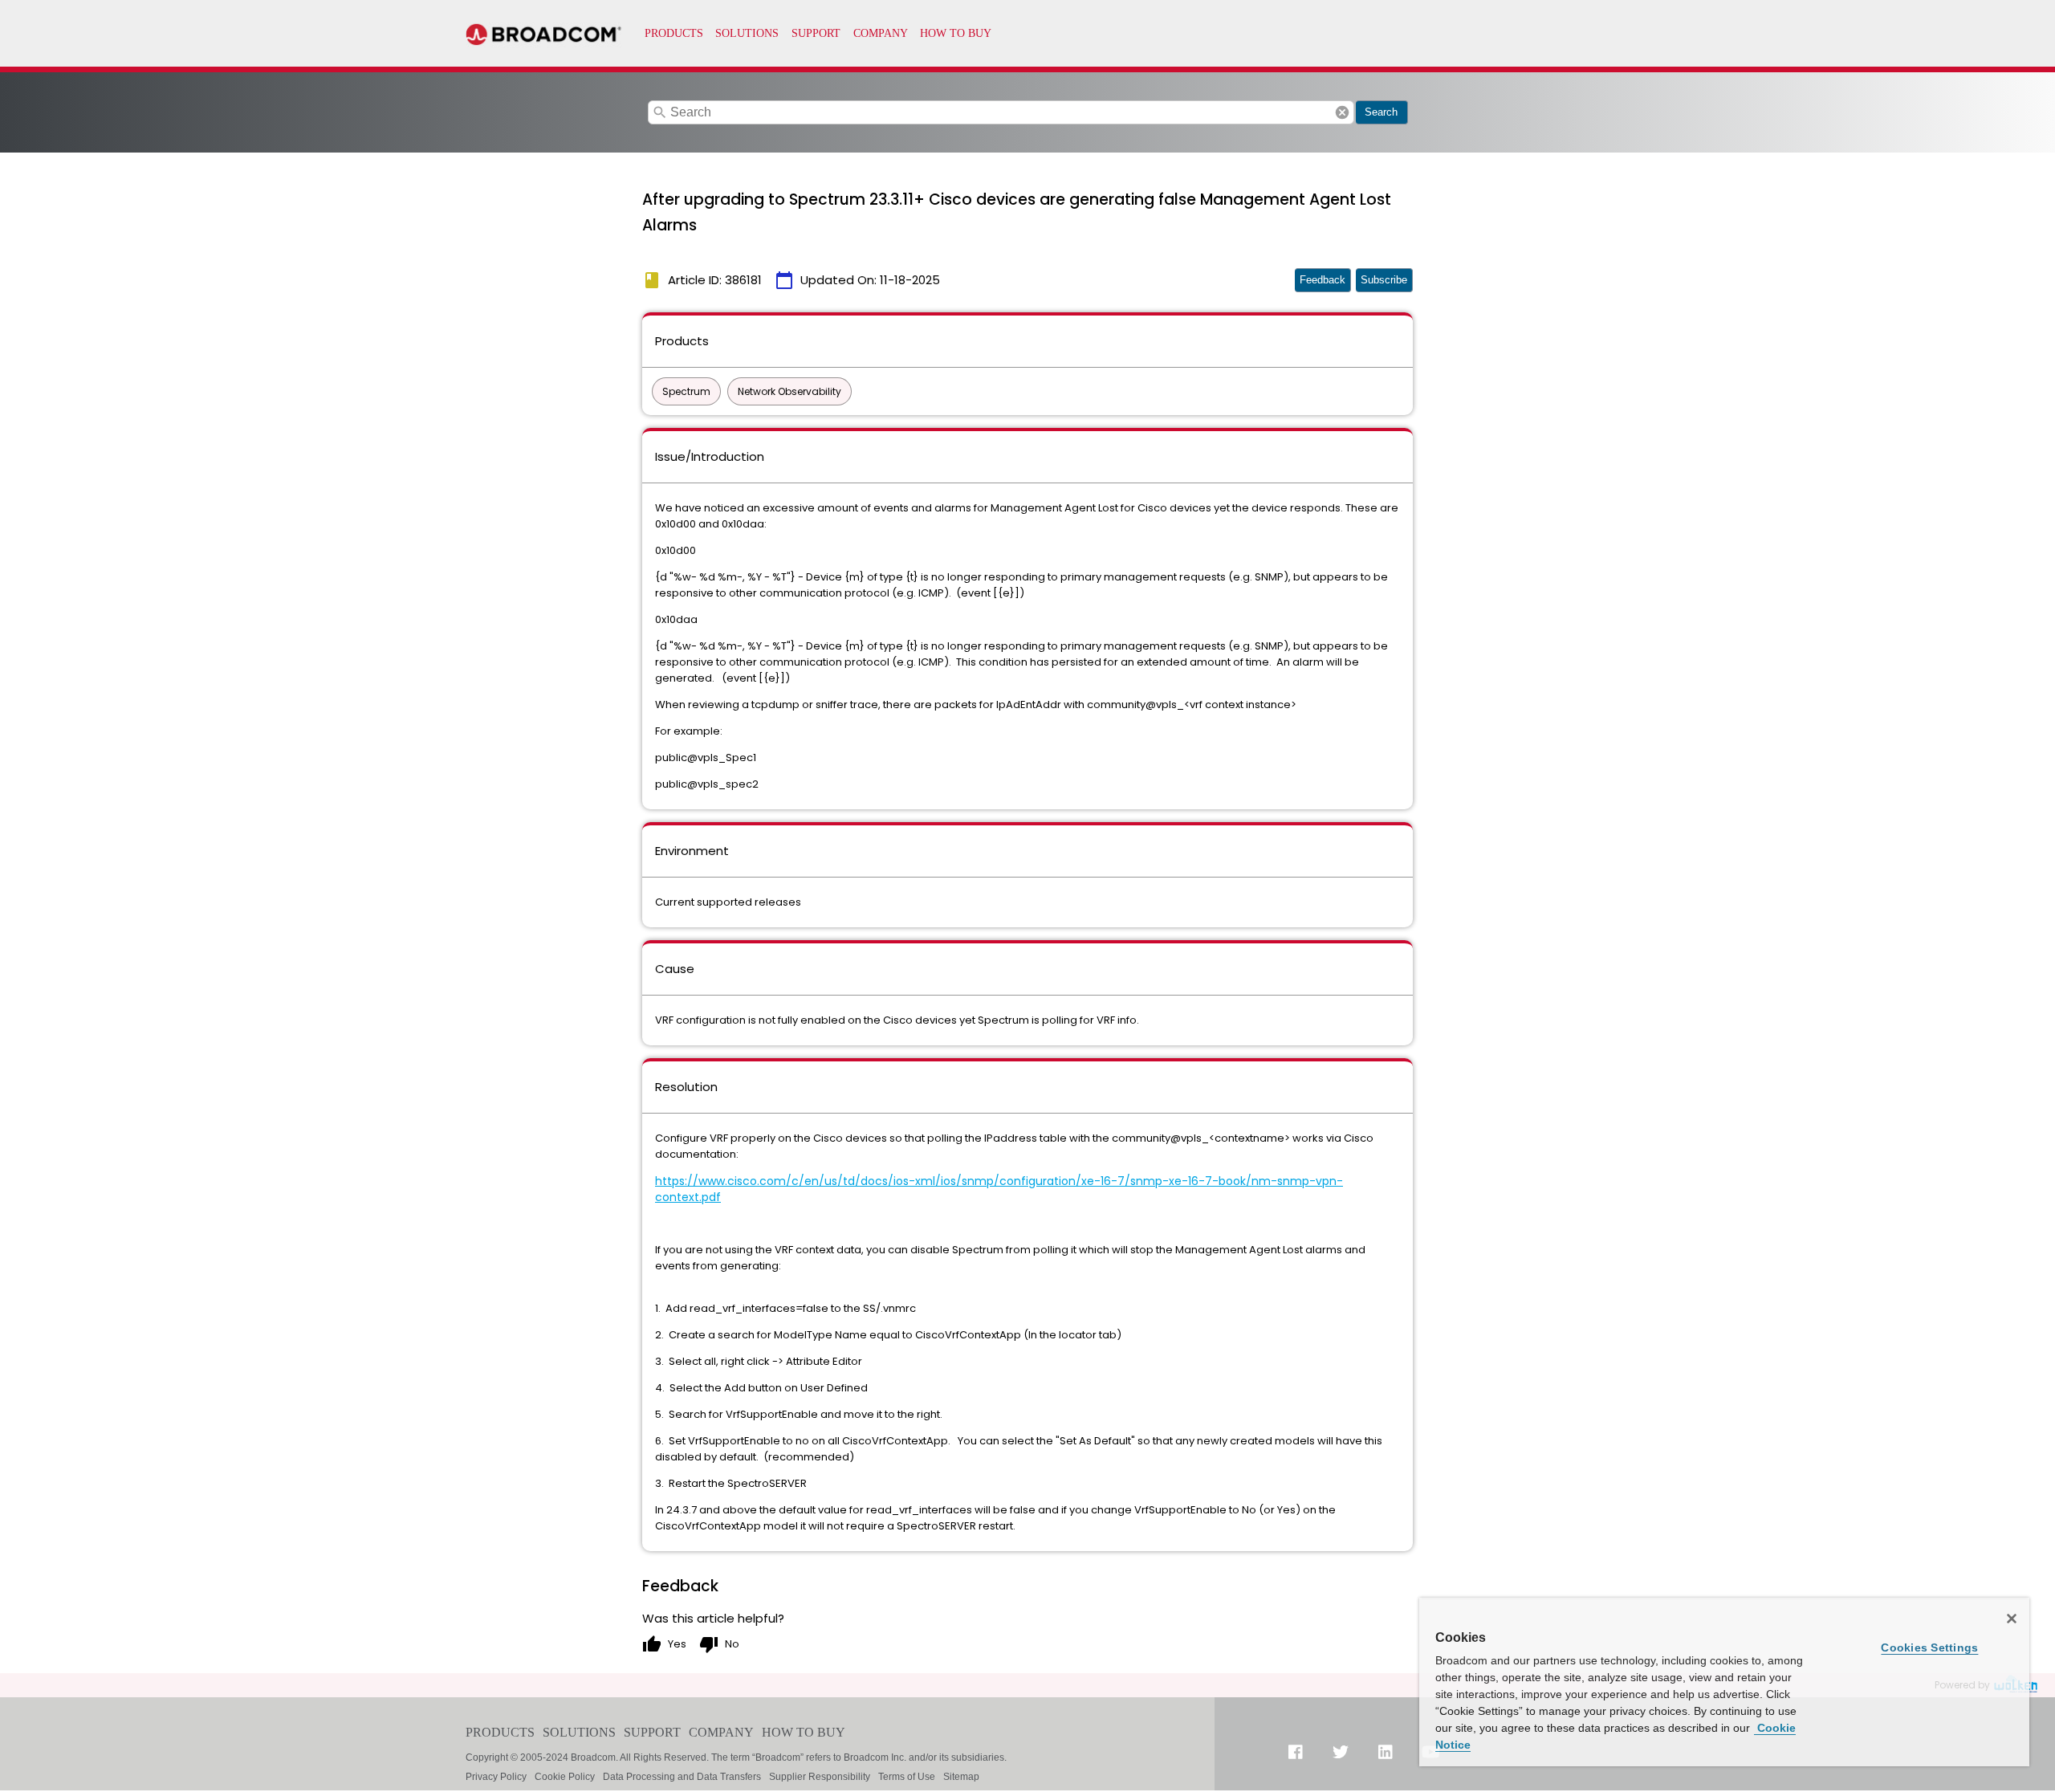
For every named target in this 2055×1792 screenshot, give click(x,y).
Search (1381, 112)
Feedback (1323, 280)
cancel (1342, 112)
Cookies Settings (1929, 1647)
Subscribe (1384, 280)
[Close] (2012, 1619)
